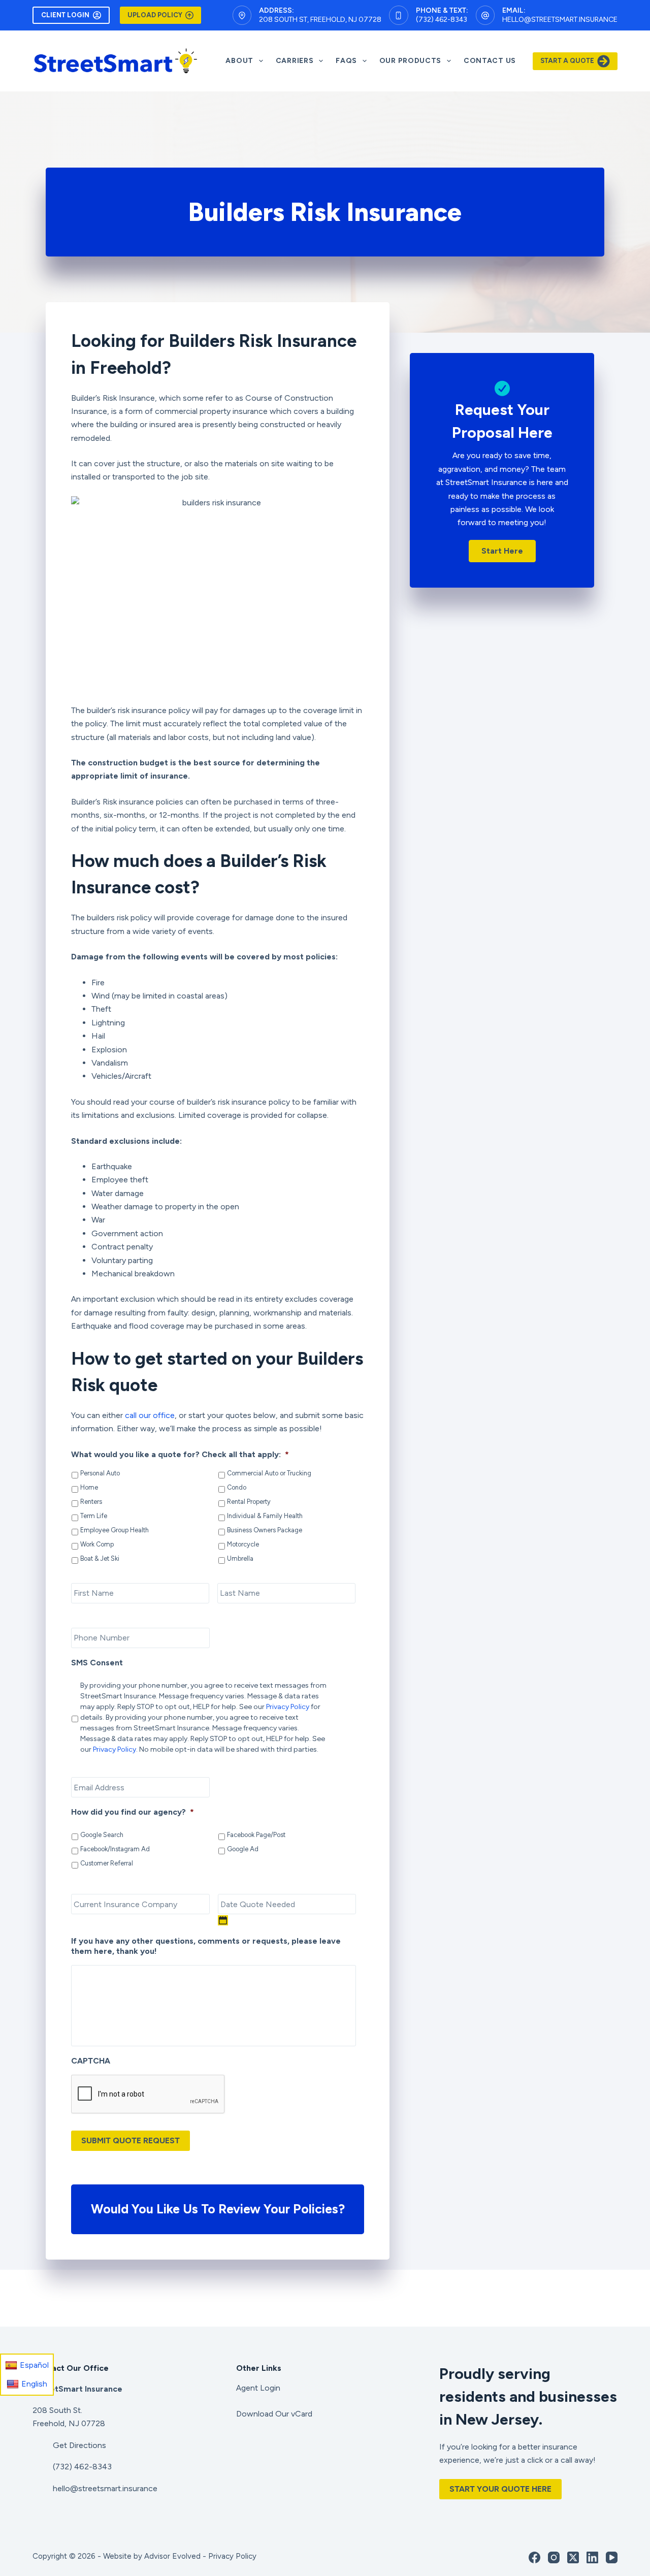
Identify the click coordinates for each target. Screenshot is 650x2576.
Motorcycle (243, 1544)
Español (34, 2365)
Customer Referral (107, 1863)
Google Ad (243, 1849)
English (34, 2384)
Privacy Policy (288, 1707)
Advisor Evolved (172, 2556)
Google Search (102, 1835)
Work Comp (97, 1544)
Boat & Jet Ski (100, 1558)
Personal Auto (100, 1473)
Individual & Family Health (265, 1516)
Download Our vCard (274, 2414)
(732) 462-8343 (442, 20)
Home (89, 1487)
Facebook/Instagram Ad (115, 1849)
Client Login (65, 15)
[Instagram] (554, 2557)
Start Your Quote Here (500, 2489)
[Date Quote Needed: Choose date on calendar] (223, 1920)
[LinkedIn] (592, 2557)
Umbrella (240, 1558)
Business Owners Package (265, 1530)
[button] (502, 551)
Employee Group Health (115, 1530)
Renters (91, 1502)
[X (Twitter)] (573, 2557)
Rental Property (249, 1502)
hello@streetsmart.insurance (560, 20)
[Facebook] (534, 2557)
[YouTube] (612, 2557)
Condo (237, 1487)
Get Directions (79, 2445)
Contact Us (490, 61)
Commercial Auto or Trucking (269, 1473)
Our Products (410, 61)
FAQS (346, 61)
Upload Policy (155, 15)
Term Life (94, 1516)
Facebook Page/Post (256, 1835)
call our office (150, 1415)
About (239, 61)
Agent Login (258, 2388)
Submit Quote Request (131, 2140)
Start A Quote (567, 61)
